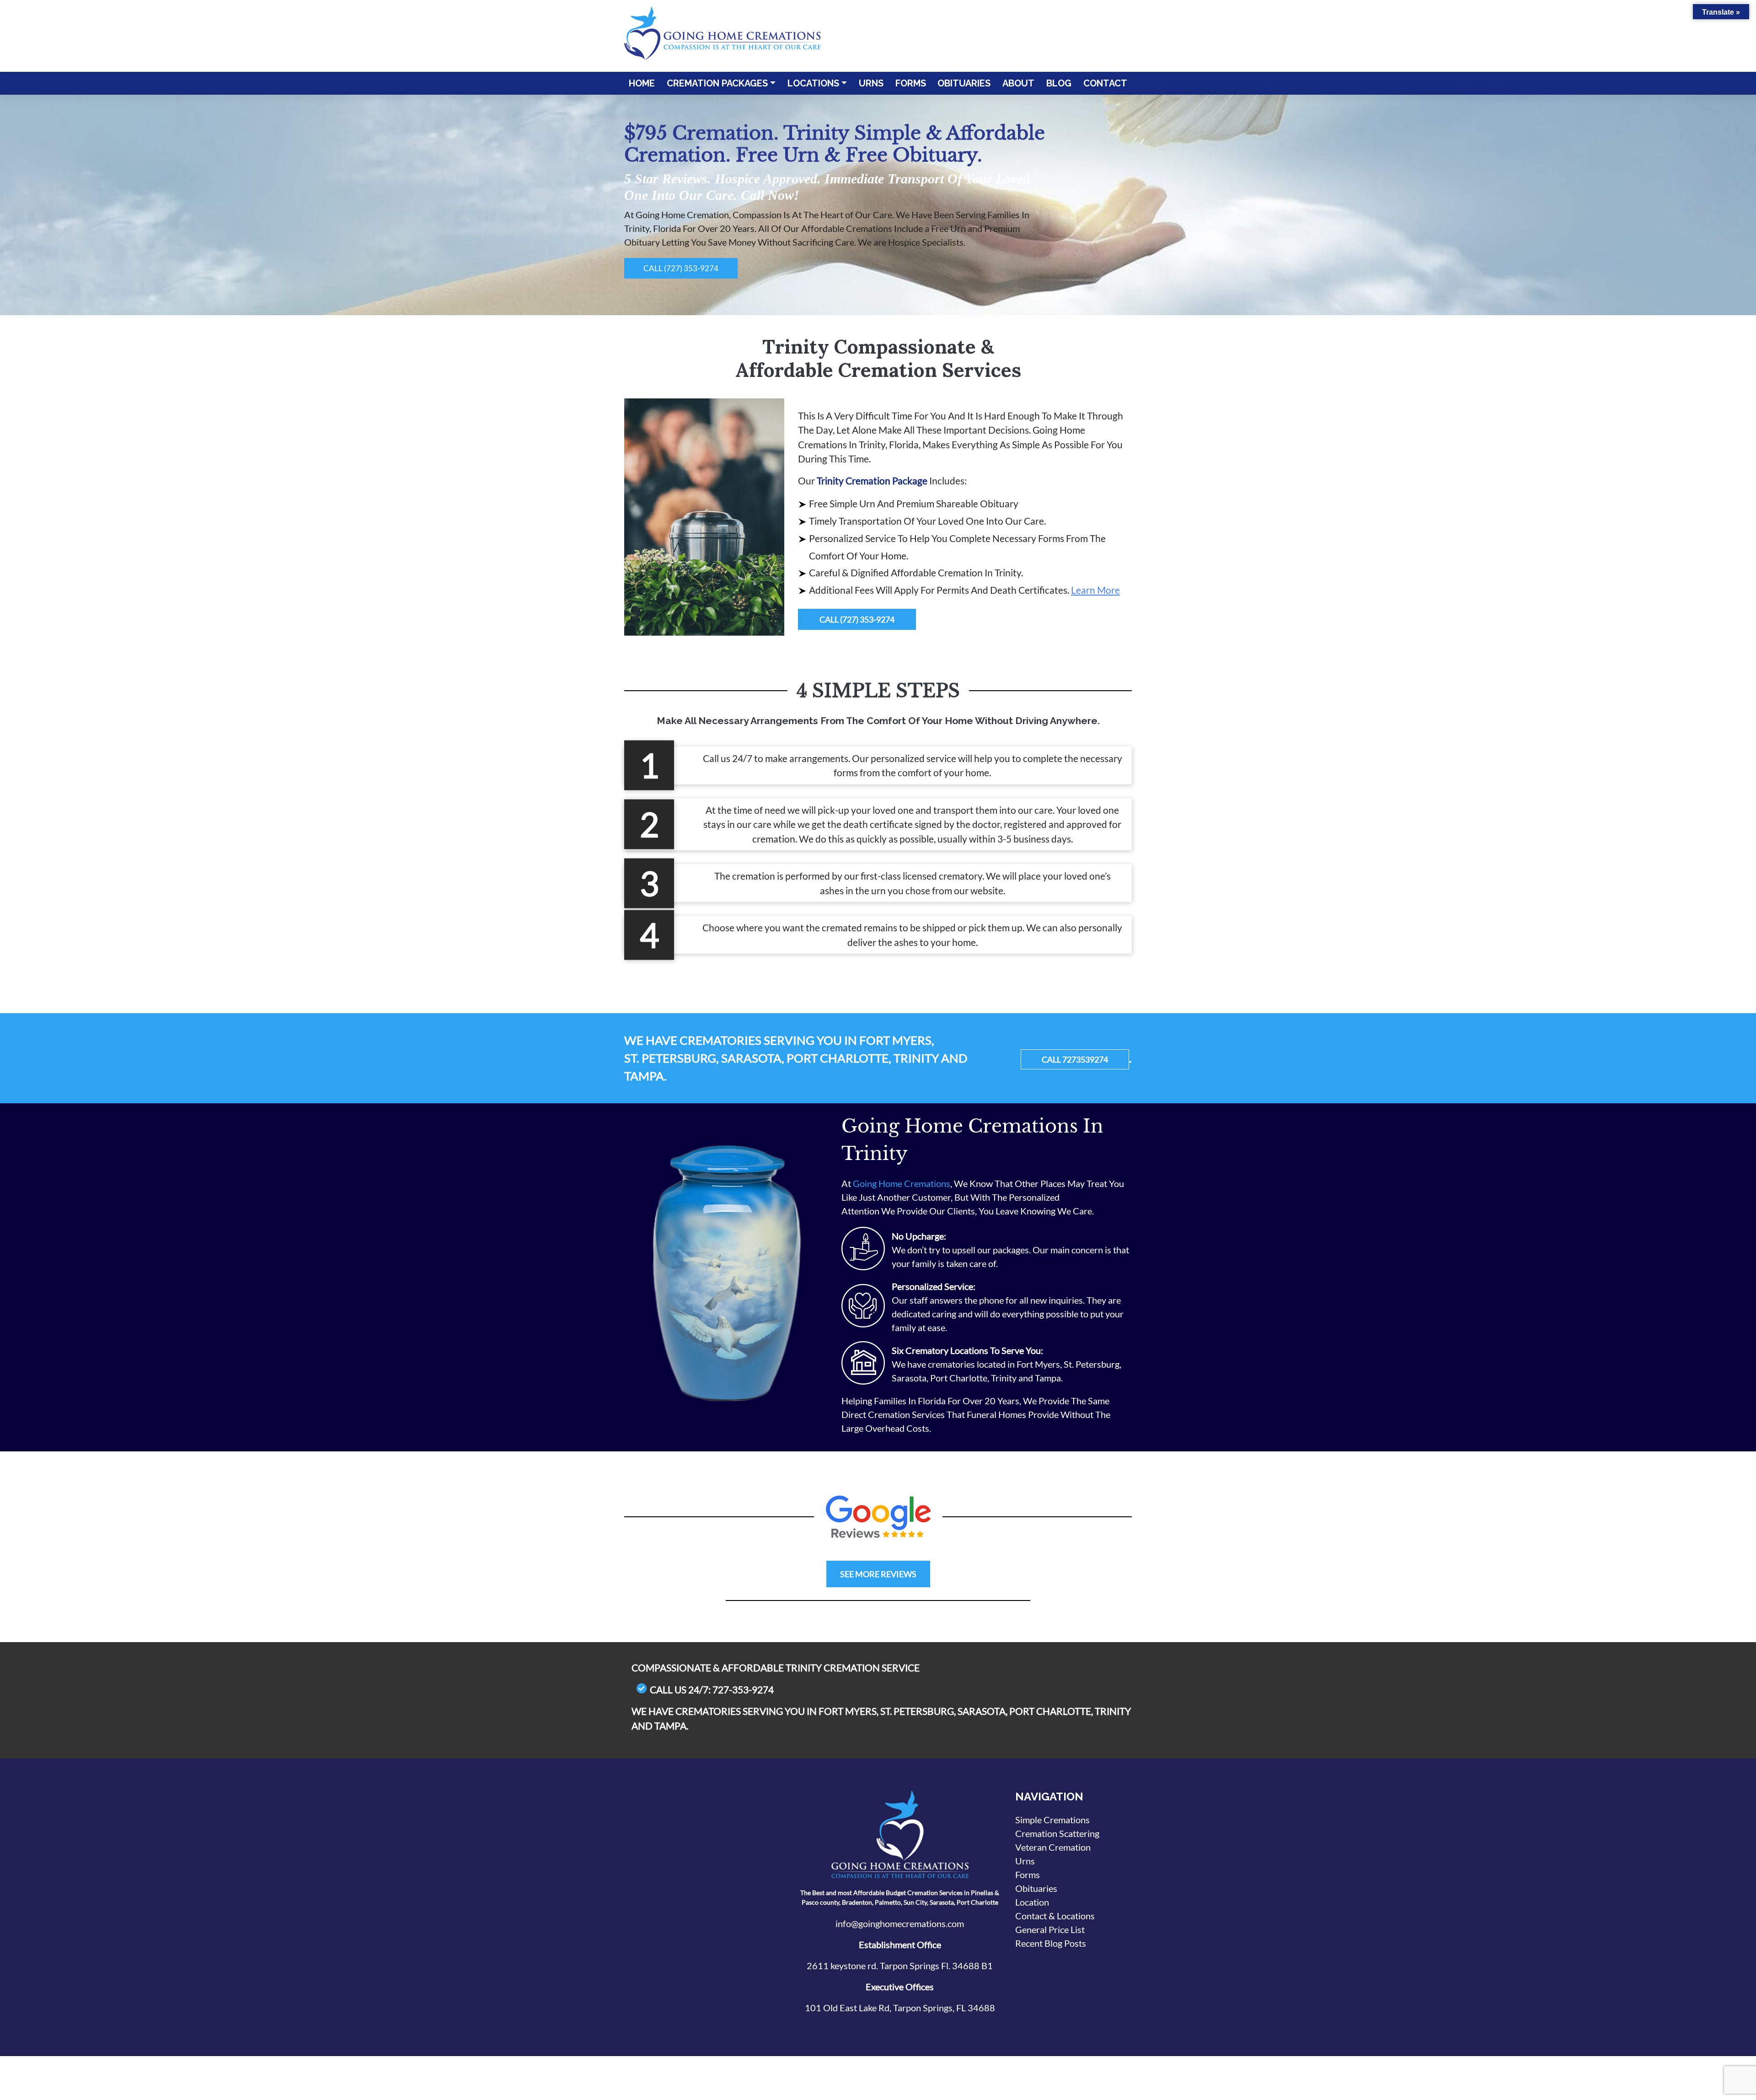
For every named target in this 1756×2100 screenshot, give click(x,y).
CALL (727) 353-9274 (681, 268)
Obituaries (1036, 1888)
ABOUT (1018, 83)
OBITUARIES (964, 83)
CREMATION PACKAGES (717, 83)
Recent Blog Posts (1051, 1943)
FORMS (911, 83)
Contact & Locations (1055, 1916)
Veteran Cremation (1053, 1847)
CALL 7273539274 (1075, 1059)
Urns (1025, 1861)
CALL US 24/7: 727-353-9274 (712, 1689)
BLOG (1059, 83)
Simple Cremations (1052, 1820)
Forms (1028, 1874)
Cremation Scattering (1057, 1833)
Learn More (1095, 590)
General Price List (1050, 1929)
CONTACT (1105, 83)
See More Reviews (878, 1574)
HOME (642, 83)
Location (1032, 1902)
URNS (871, 83)
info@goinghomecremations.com (900, 1923)
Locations (813, 83)
